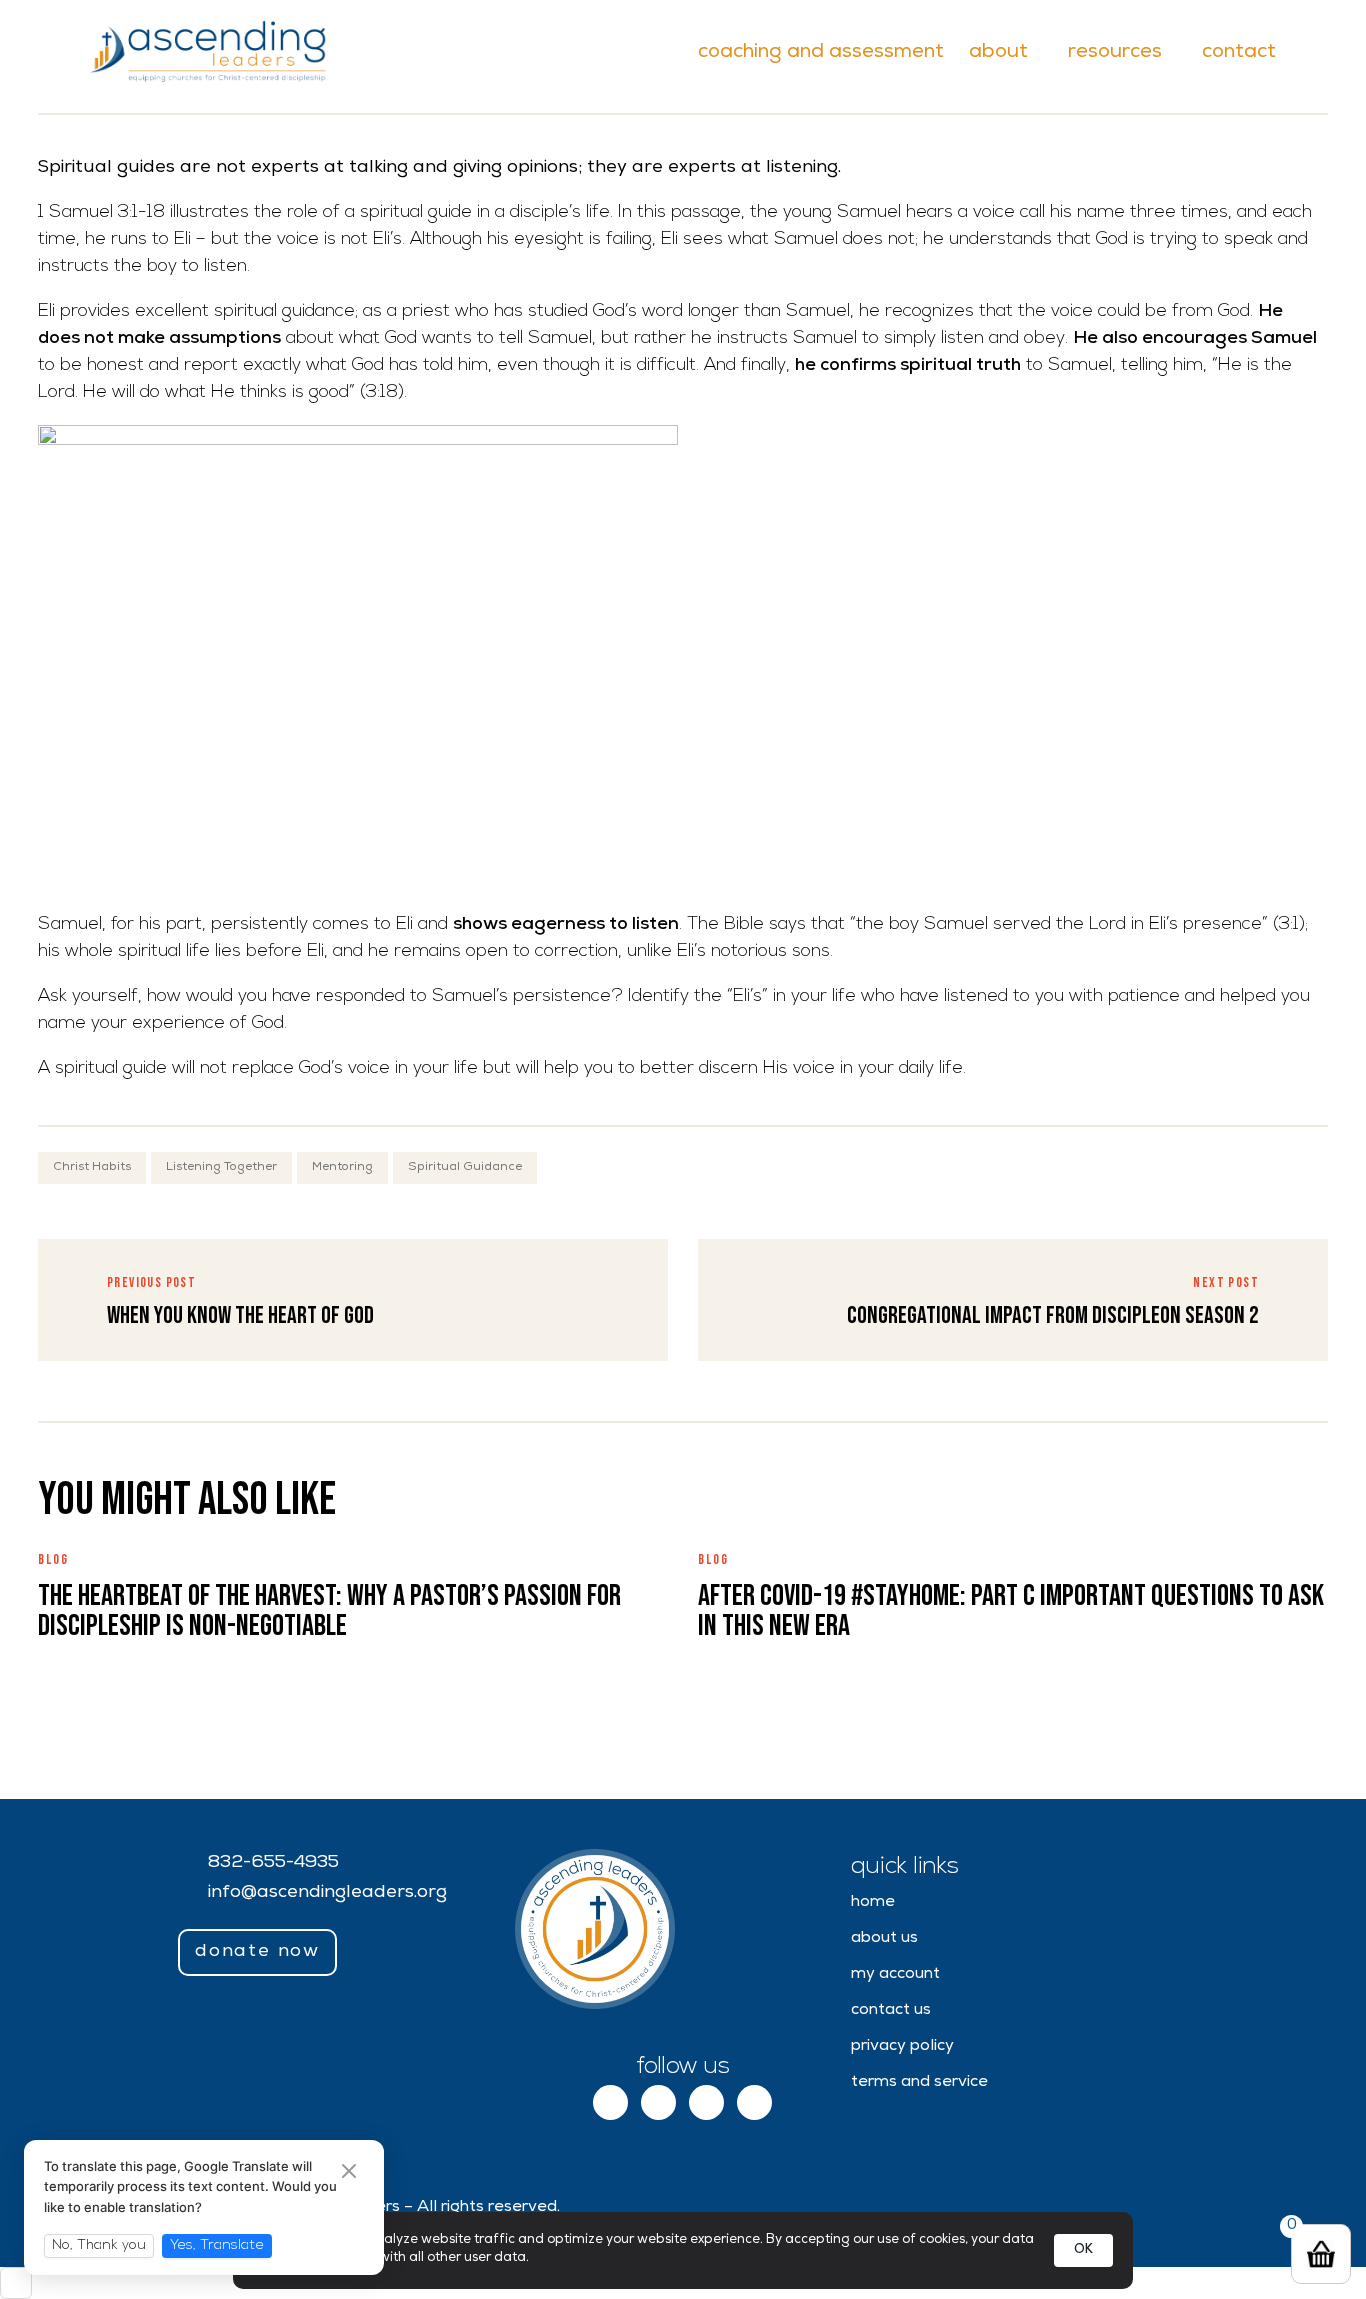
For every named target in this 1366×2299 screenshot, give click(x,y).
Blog (53, 1559)
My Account (895, 1975)
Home (873, 1903)
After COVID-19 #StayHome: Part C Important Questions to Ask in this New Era (1011, 1611)
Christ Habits (92, 1168)
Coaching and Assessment (821, 53)
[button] (257, 1953)
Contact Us (891, 2011)
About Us (884, 1939)
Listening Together (221, 1168)
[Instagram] (658, 2102)
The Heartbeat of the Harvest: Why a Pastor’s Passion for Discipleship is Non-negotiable (329, 1611)
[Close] (349, 2173)
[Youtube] (754, 2102)
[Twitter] (706, 2102)
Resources (1115, 53)
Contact (1239, 53)
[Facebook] (610, 2102)
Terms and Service (919, 2083)
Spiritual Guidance (465, 1168)
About (998, 53)
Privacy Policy (902, 2047)
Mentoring (342, 1168)
